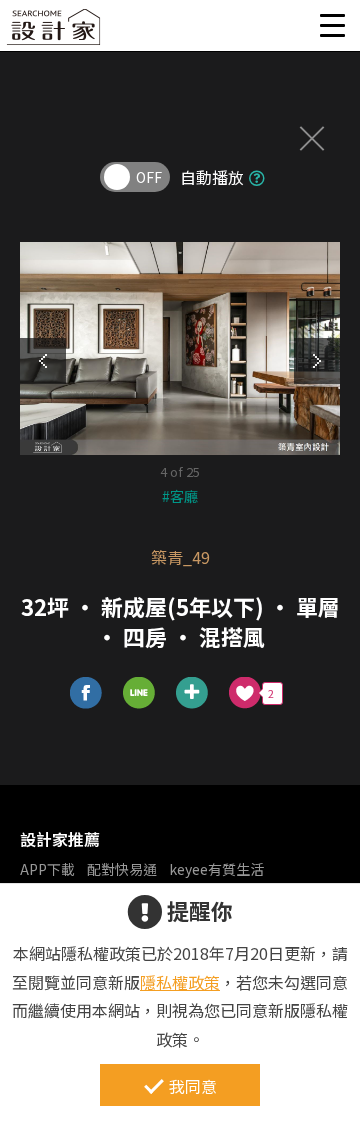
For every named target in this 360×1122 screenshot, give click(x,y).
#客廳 (180, 496)
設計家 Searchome (55, 32)
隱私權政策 (180, 982)
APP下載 (47, 869)
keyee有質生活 (216, 869)
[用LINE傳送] (139, 693)
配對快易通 (122, 869)
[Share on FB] (86, 693)
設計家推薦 (60, 839)
